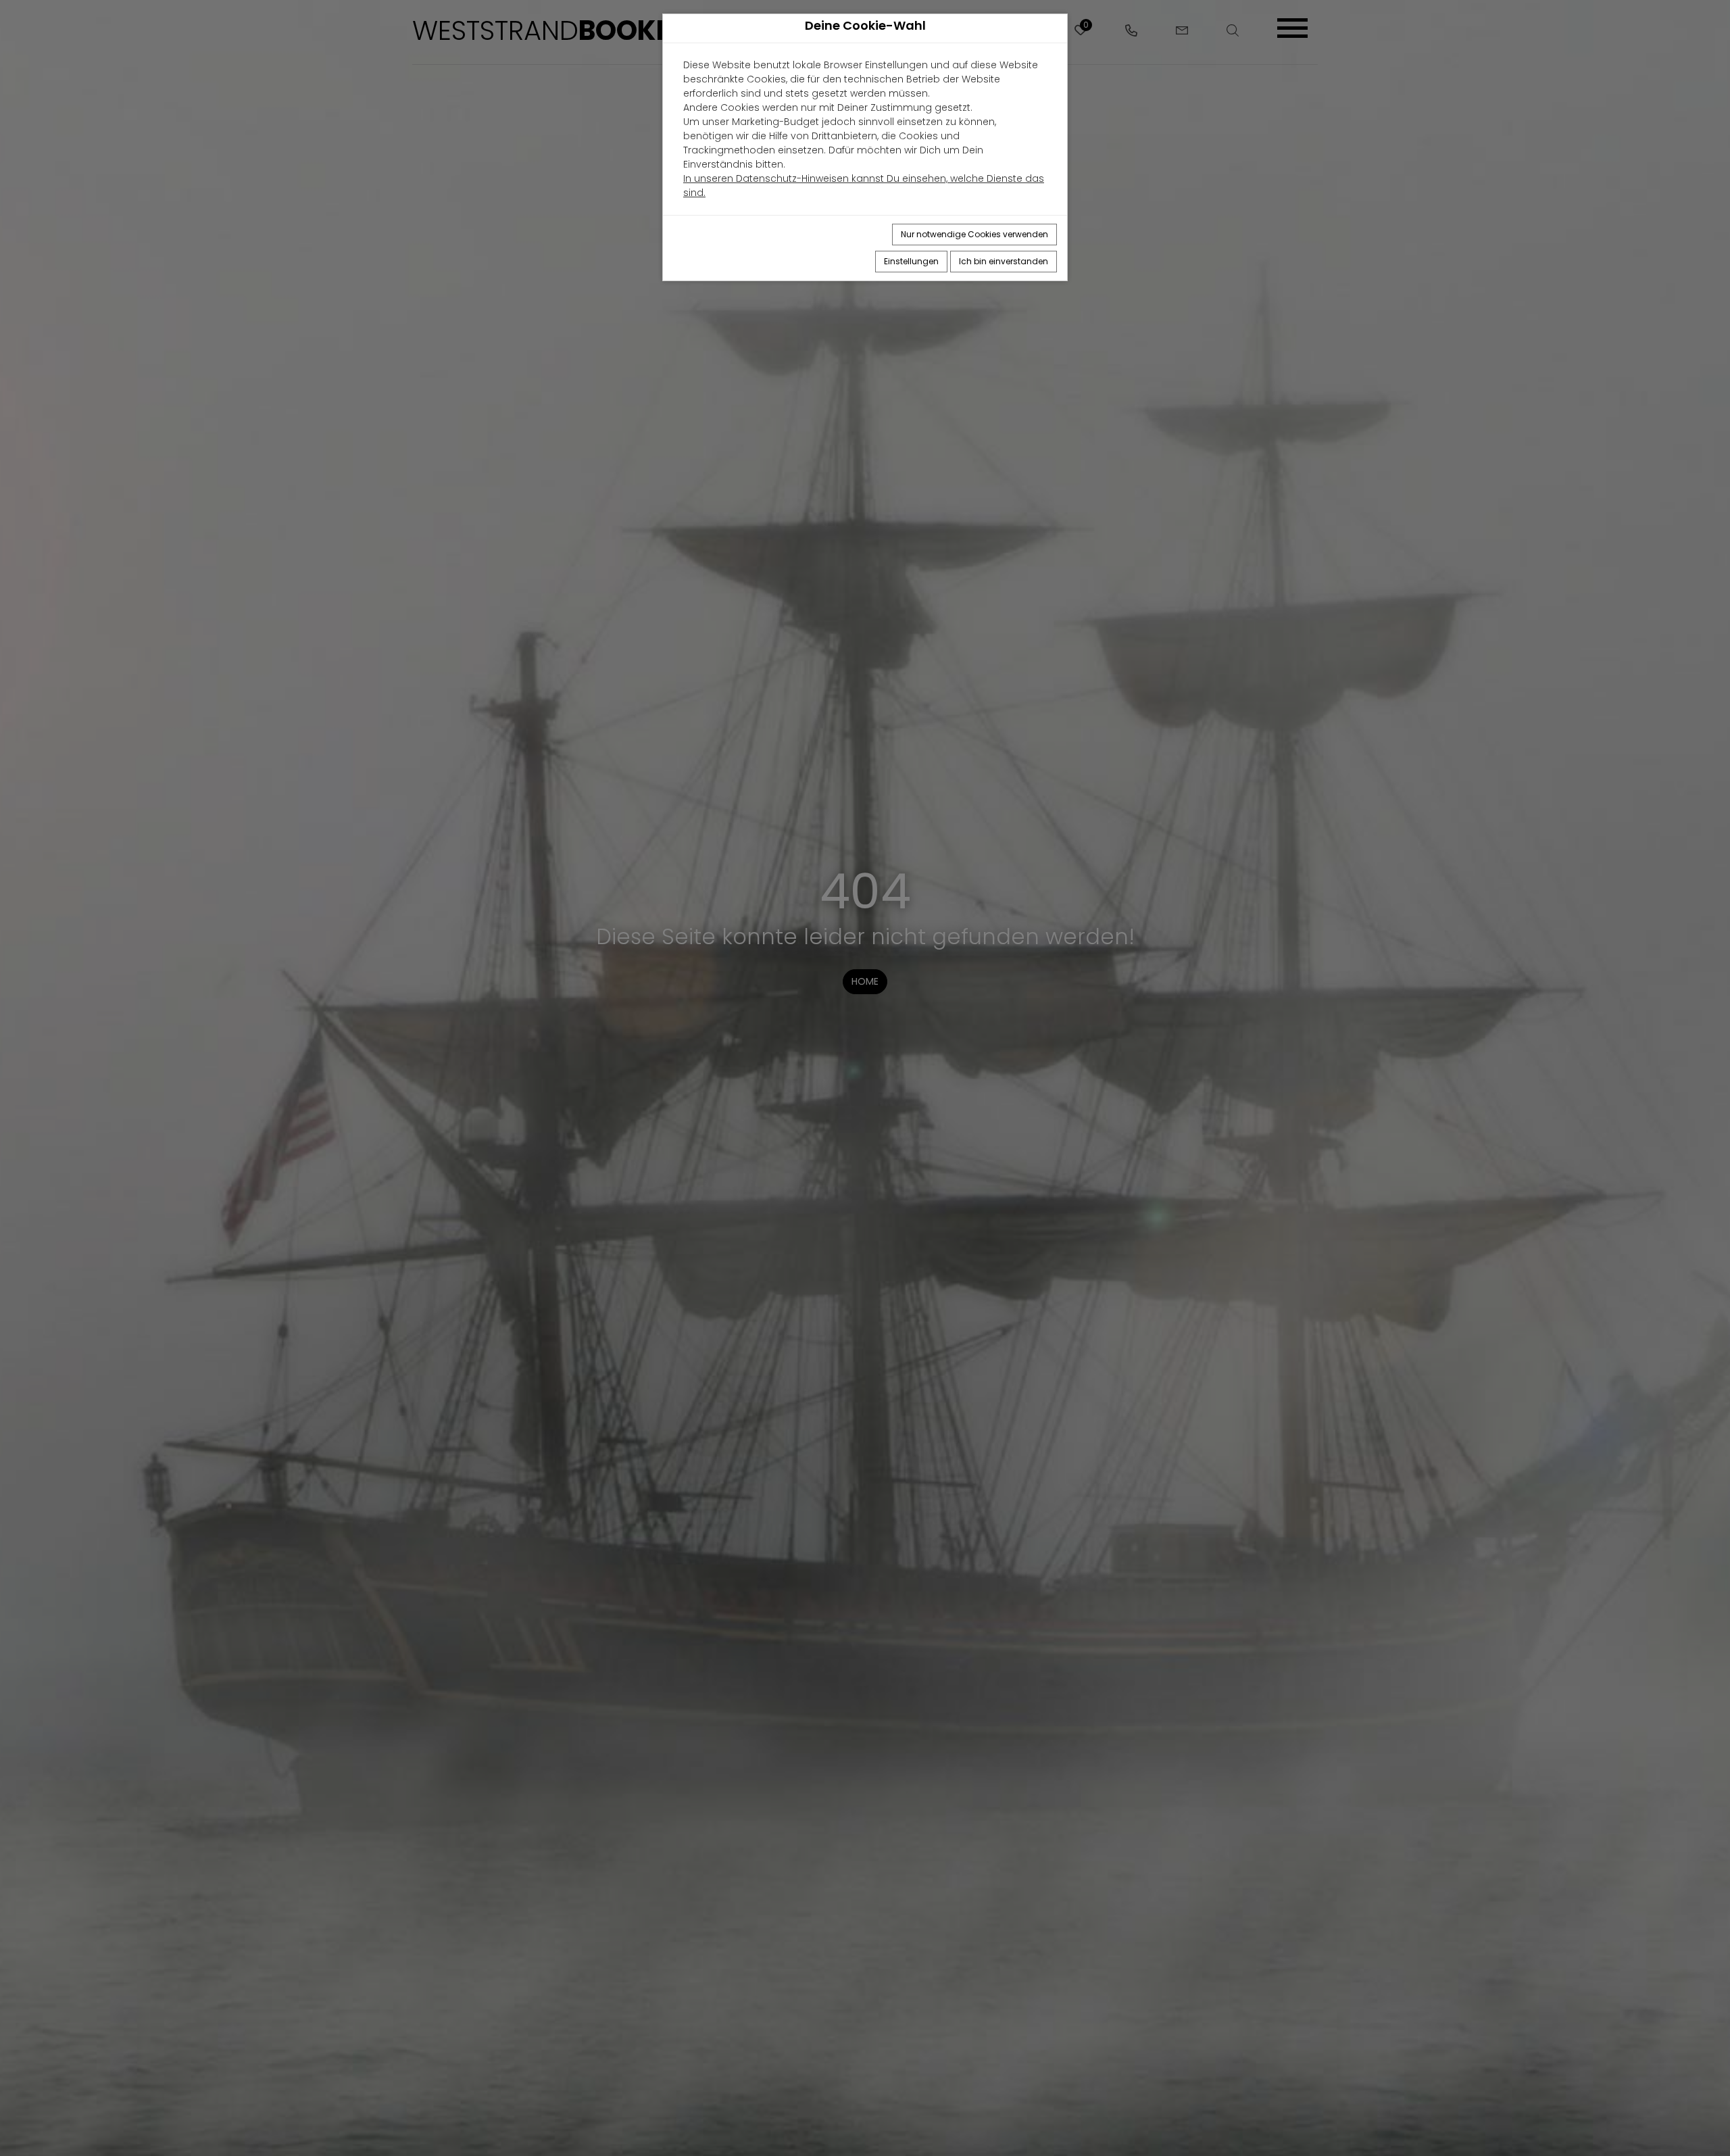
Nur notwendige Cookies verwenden (974, 234)
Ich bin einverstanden (1004, 261)
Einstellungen (911, 261)
